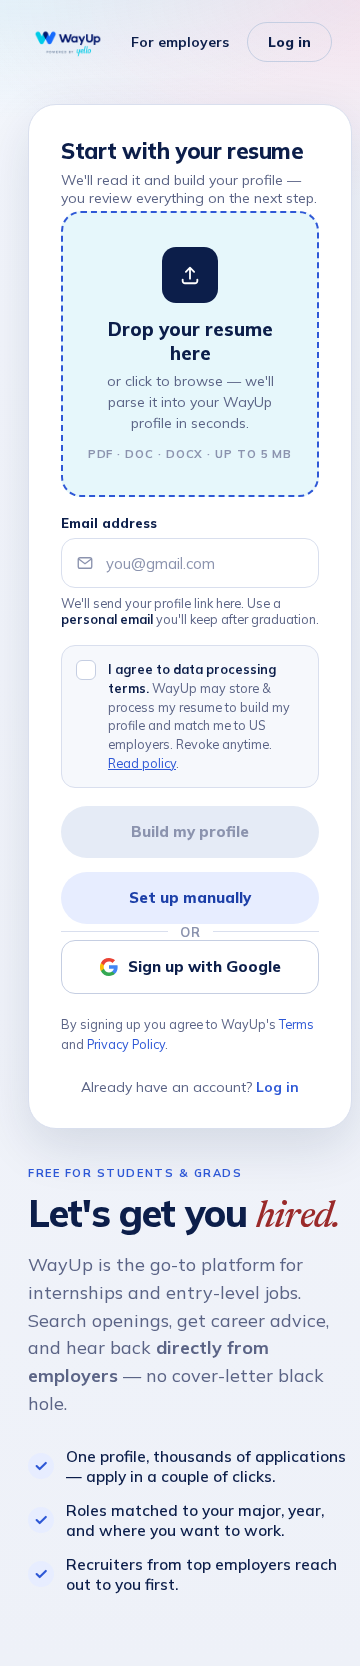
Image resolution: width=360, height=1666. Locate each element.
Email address (109, 523)
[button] (190, 354)
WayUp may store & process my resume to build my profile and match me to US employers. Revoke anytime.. (199, 716)
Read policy (142, 763)
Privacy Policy (126, 1044)
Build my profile (190, 831)
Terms (296, 1024)
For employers (180, 42)
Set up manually (190, 897)
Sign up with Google (204, 966)
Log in (289, 42)
